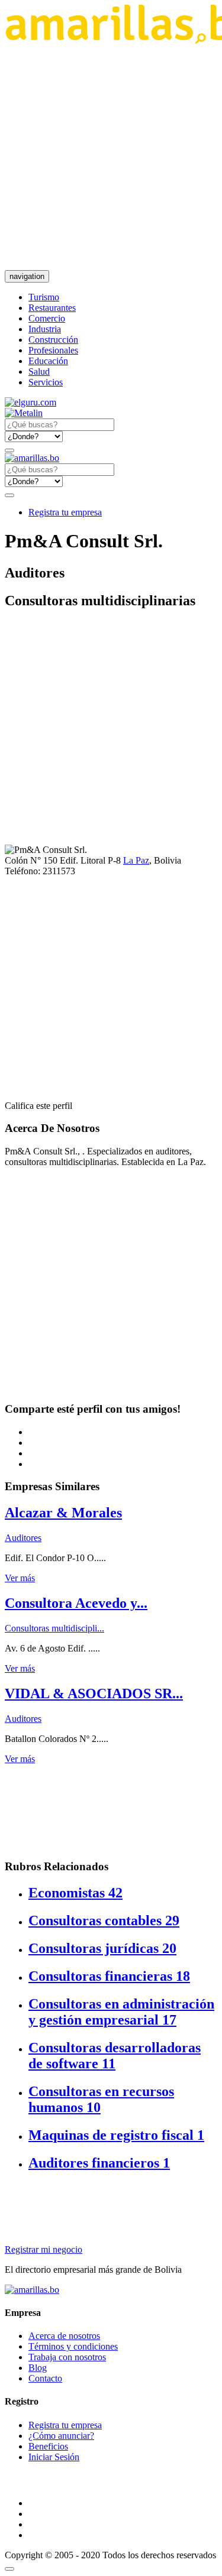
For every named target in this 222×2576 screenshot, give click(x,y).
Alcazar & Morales (63, 1513)
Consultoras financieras (109, 1976)
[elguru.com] (30, 402)
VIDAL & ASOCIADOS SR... (94, 1693)
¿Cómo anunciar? (61, 2436)
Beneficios (48, 2446)
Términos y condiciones (73, 2346)
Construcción (53, 340)
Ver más (20, 1578)
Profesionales (53, 350)
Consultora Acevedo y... (76, 1603)
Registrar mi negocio (44, 2249)
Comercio (47, 318)
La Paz (136, 860)
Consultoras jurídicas (102, 1948)
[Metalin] (24, 413)
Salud (39, 372)
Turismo (44, 297)
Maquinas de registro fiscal (116, 2135)
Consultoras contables (104, 1920)
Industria (45, 329)
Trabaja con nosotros (67, 2357)
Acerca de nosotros (64, 2336)
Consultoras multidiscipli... (54, 1628)
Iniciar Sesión (54, 2457)
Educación (48, 361)
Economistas (75, 1893)
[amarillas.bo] (32, 2290)
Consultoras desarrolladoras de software (115, 2056)
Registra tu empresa (65, 512)
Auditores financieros (99, 2163)
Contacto (45, 2378)
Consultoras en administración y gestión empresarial (121, 2012)
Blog (38, 2368)
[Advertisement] (111, 157)
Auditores (23, 1538)
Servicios (46, 382)
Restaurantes (52, 308)
